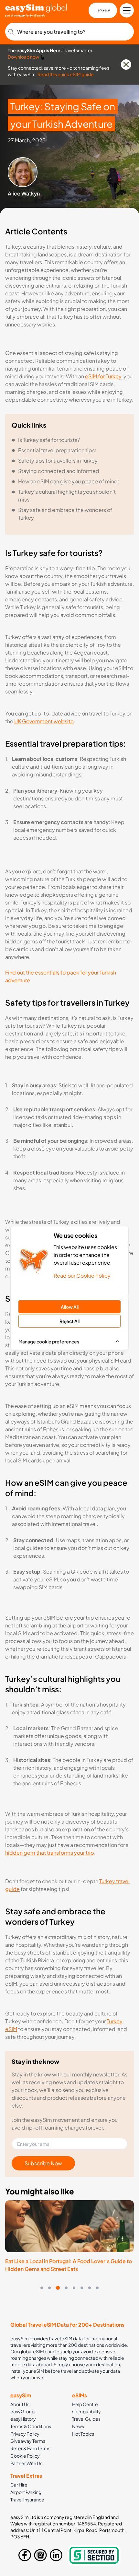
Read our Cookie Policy (82, 1276)
